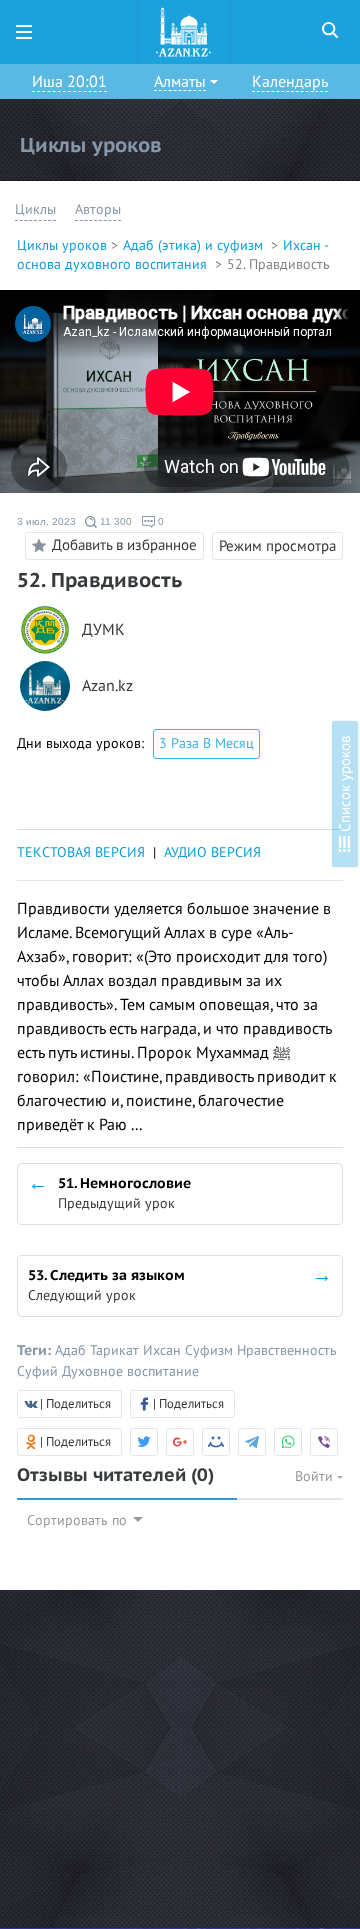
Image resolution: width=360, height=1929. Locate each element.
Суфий (39, 1371)
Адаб (72, 1350)
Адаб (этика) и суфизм (195, 245)
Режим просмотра (277, 546)
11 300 (114, 521)
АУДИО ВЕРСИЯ (212, 852)
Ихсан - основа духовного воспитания (172, 255)
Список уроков (345, 786)
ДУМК (103, 630)
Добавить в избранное (124, 545)
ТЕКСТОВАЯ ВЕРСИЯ (81, 852)
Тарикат (116, 1350)
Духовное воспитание (130, 1371)
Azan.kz (107, 686)
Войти (316, 1476)
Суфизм (211, 1350)
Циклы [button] (35, 209)
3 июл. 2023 (46, 521)
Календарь (290, 82)
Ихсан (164, 1350)
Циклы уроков (62, 245)
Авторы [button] (98, 209)
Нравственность (287, 1350)
